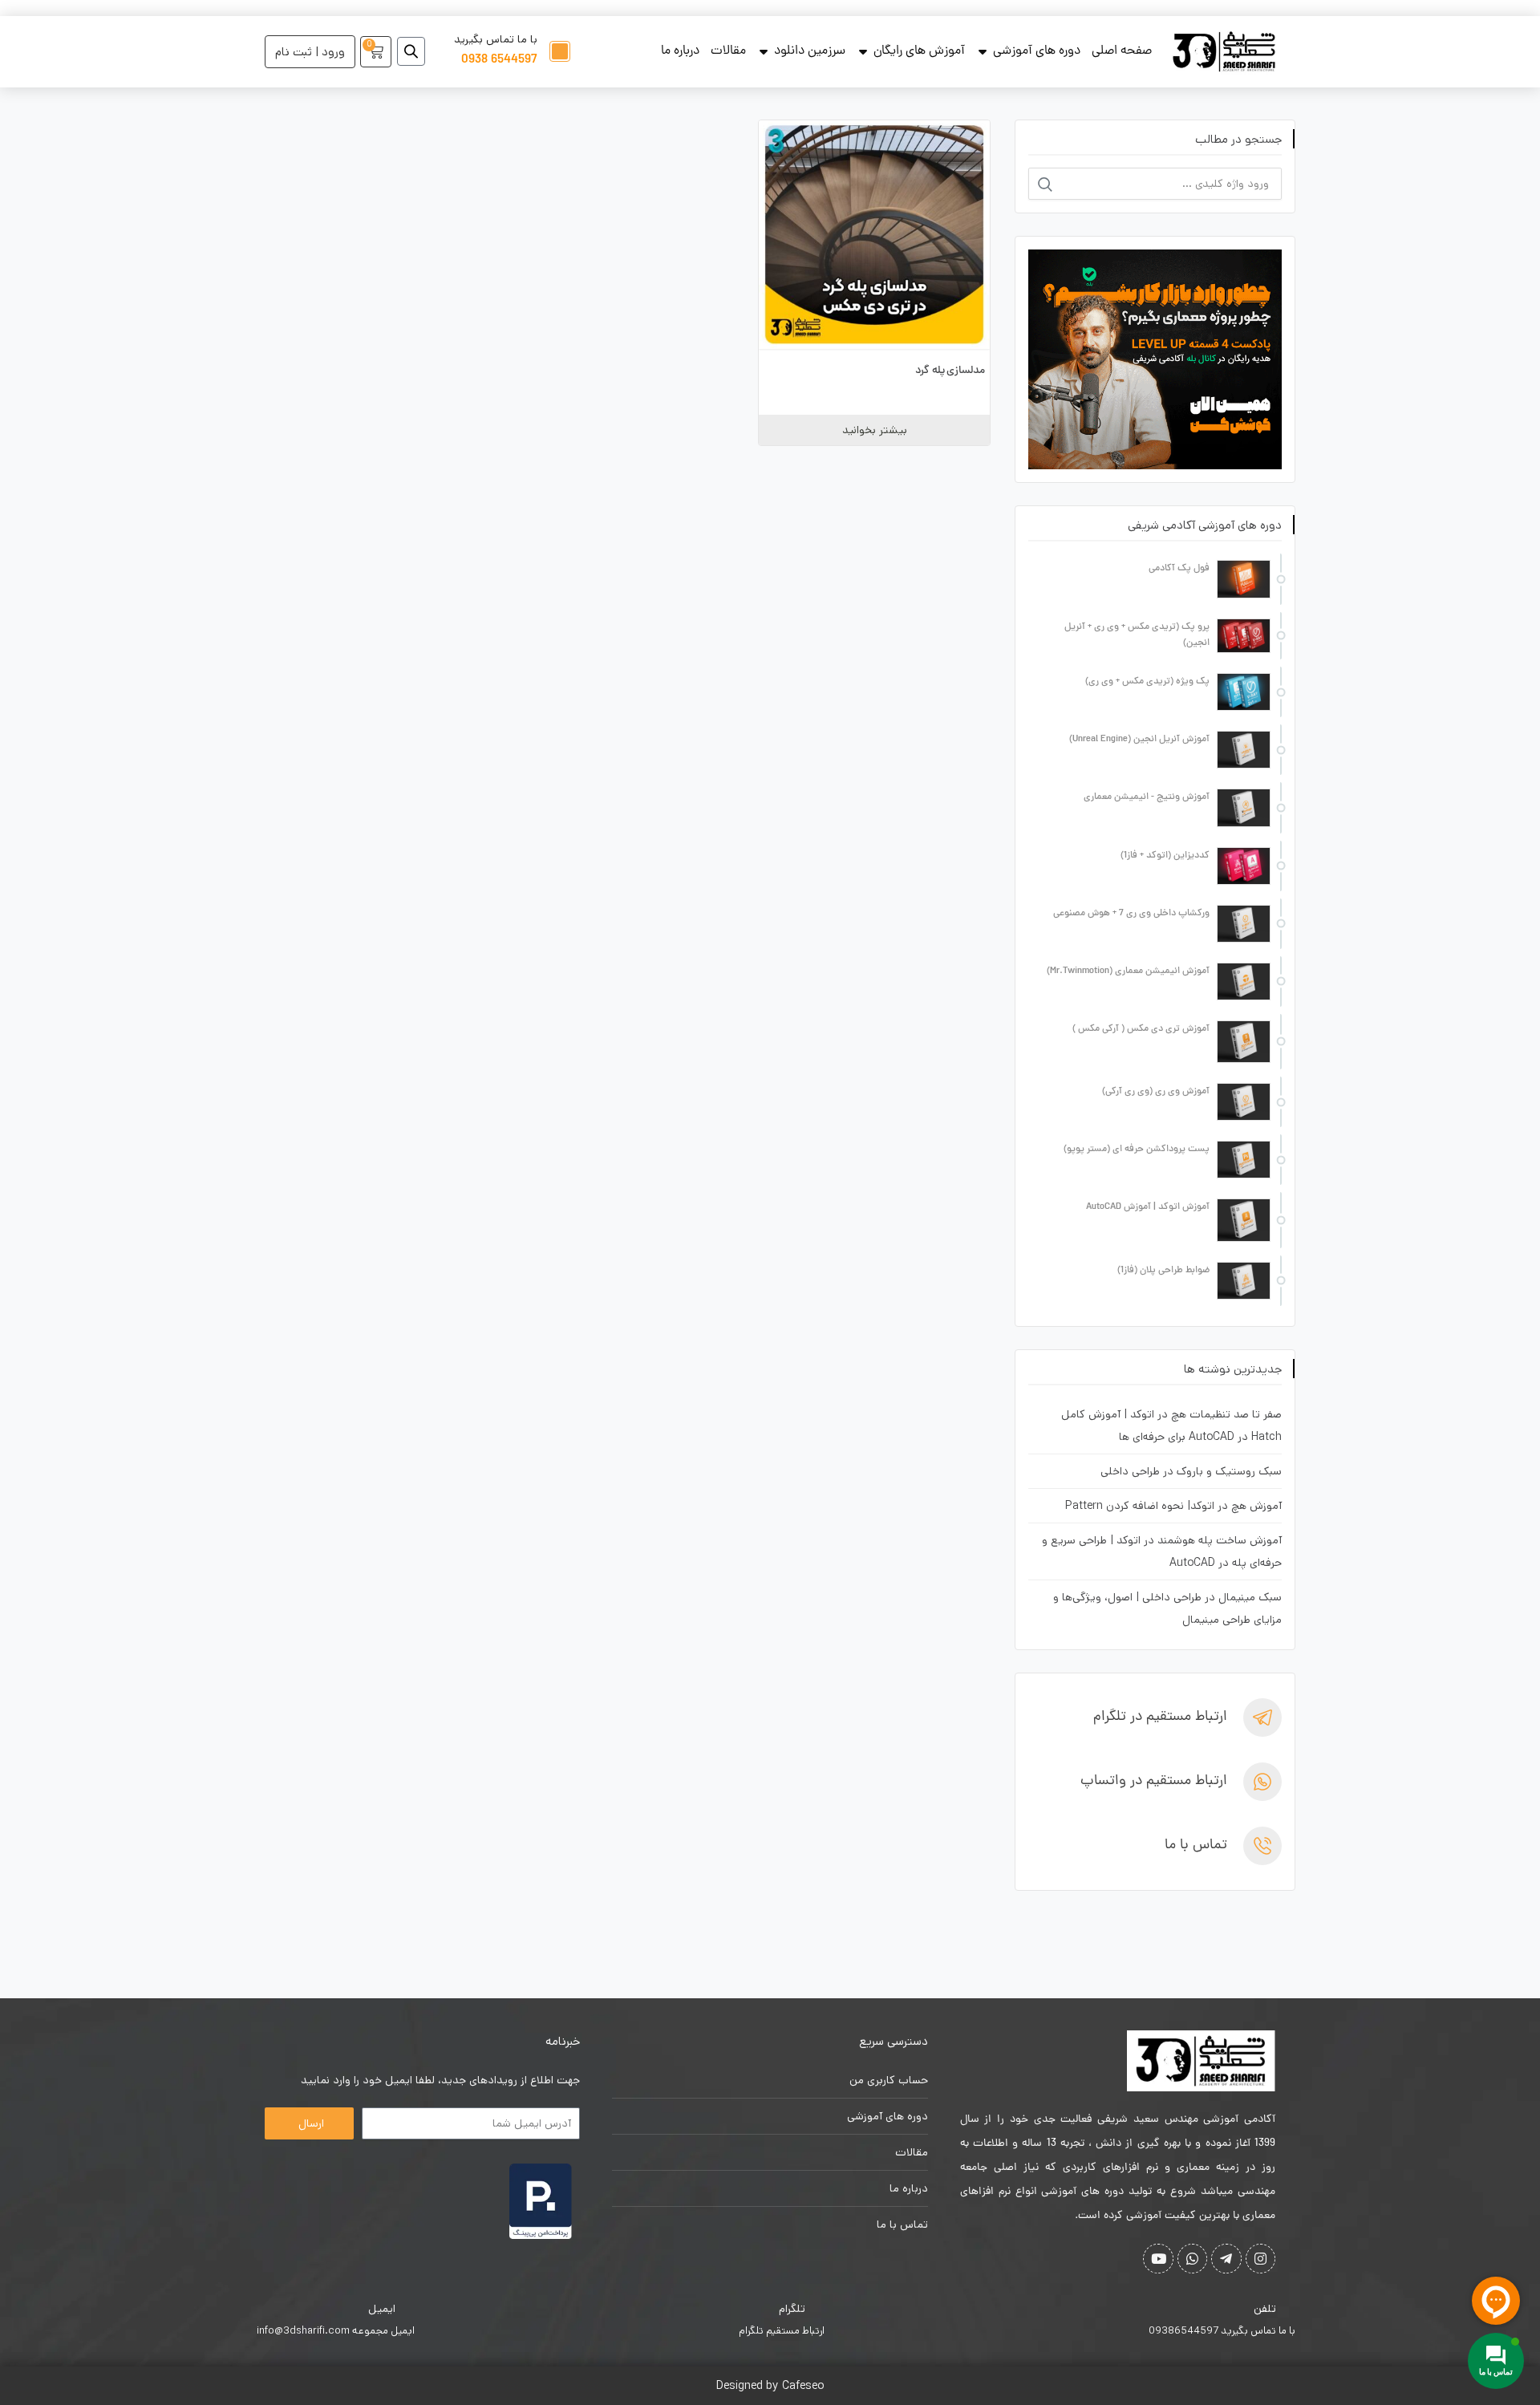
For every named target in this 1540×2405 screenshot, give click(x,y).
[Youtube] (1158, 2259)
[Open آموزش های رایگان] (863, 51)
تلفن (1265, 2309)
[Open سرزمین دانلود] (764, 51)
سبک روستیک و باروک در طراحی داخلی (1191, 1471)
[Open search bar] (411, 51)
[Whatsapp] (1192, 2259)
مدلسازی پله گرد (950, 371)
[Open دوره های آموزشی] (983, 51)
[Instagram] (1260, 2259)
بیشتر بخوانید (875, 430)
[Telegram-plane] (1226, 2259)
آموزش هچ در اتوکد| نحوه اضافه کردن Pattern (1173, 1506)
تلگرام (792, 2309)
